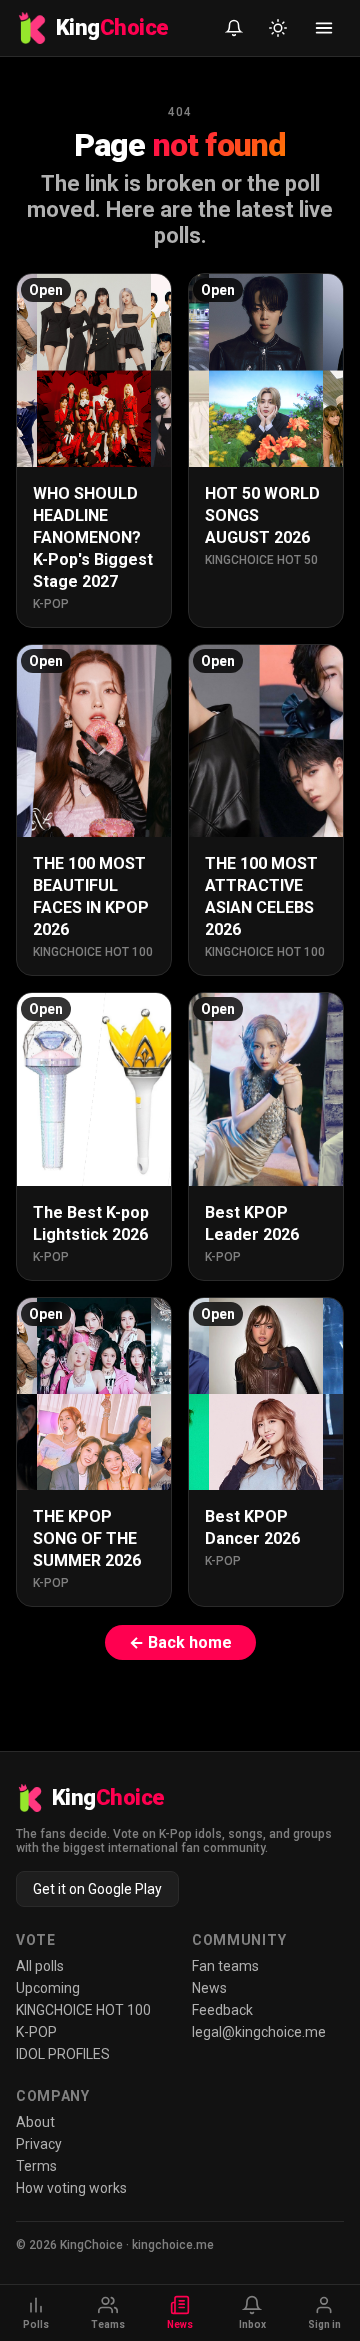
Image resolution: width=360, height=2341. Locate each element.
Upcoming (48, 1988)
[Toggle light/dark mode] (278, 28)
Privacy (39, 2144)
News (209, 1988)
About (35, 2122)
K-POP (36, 2032)
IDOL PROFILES (63, 2054)
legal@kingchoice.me (259, 2032)
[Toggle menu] (324, 28)
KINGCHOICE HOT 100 (83, 2010)
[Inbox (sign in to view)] (234, 28)
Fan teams (225, 1966)
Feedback (222, 2010)
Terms (36, 2166)
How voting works (71, 2188)
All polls (40, 1966)
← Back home (180, 1642)
